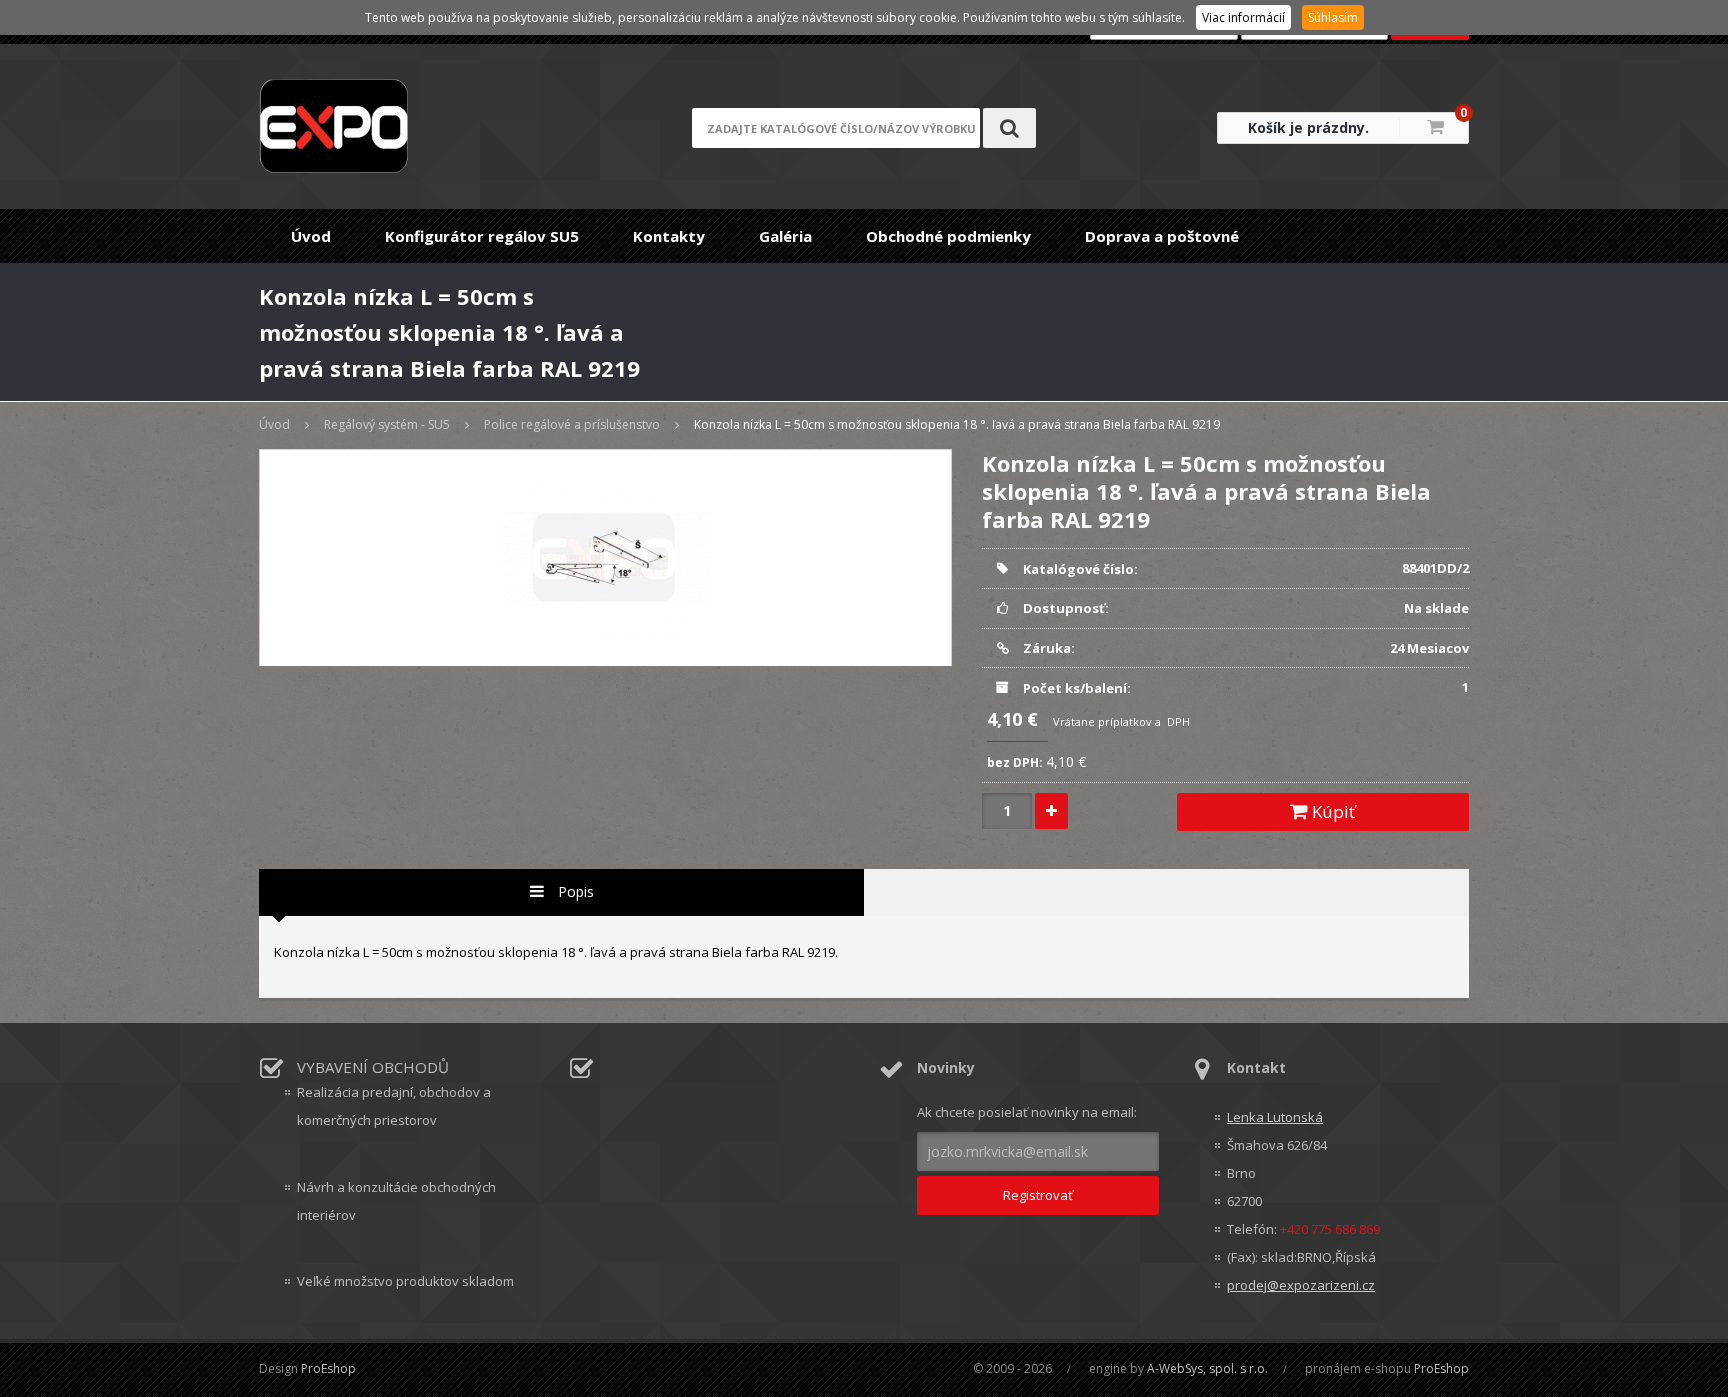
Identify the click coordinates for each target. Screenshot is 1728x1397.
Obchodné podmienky (948, 236)
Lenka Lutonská (1275, 1117)
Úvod (311, 236)
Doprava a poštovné (1162, 236)
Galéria (785, 236)
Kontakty (669, 236)
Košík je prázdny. (1308, 127)
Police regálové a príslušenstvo (572, 424)
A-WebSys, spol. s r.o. (1207, 1368)
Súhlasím (1333, 17)
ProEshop (328, 1368)
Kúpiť (1331, 811)
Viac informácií (1243, 17)
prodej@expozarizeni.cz (1301, 1285)
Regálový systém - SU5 (387, 424)
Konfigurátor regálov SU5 (482, 236)
